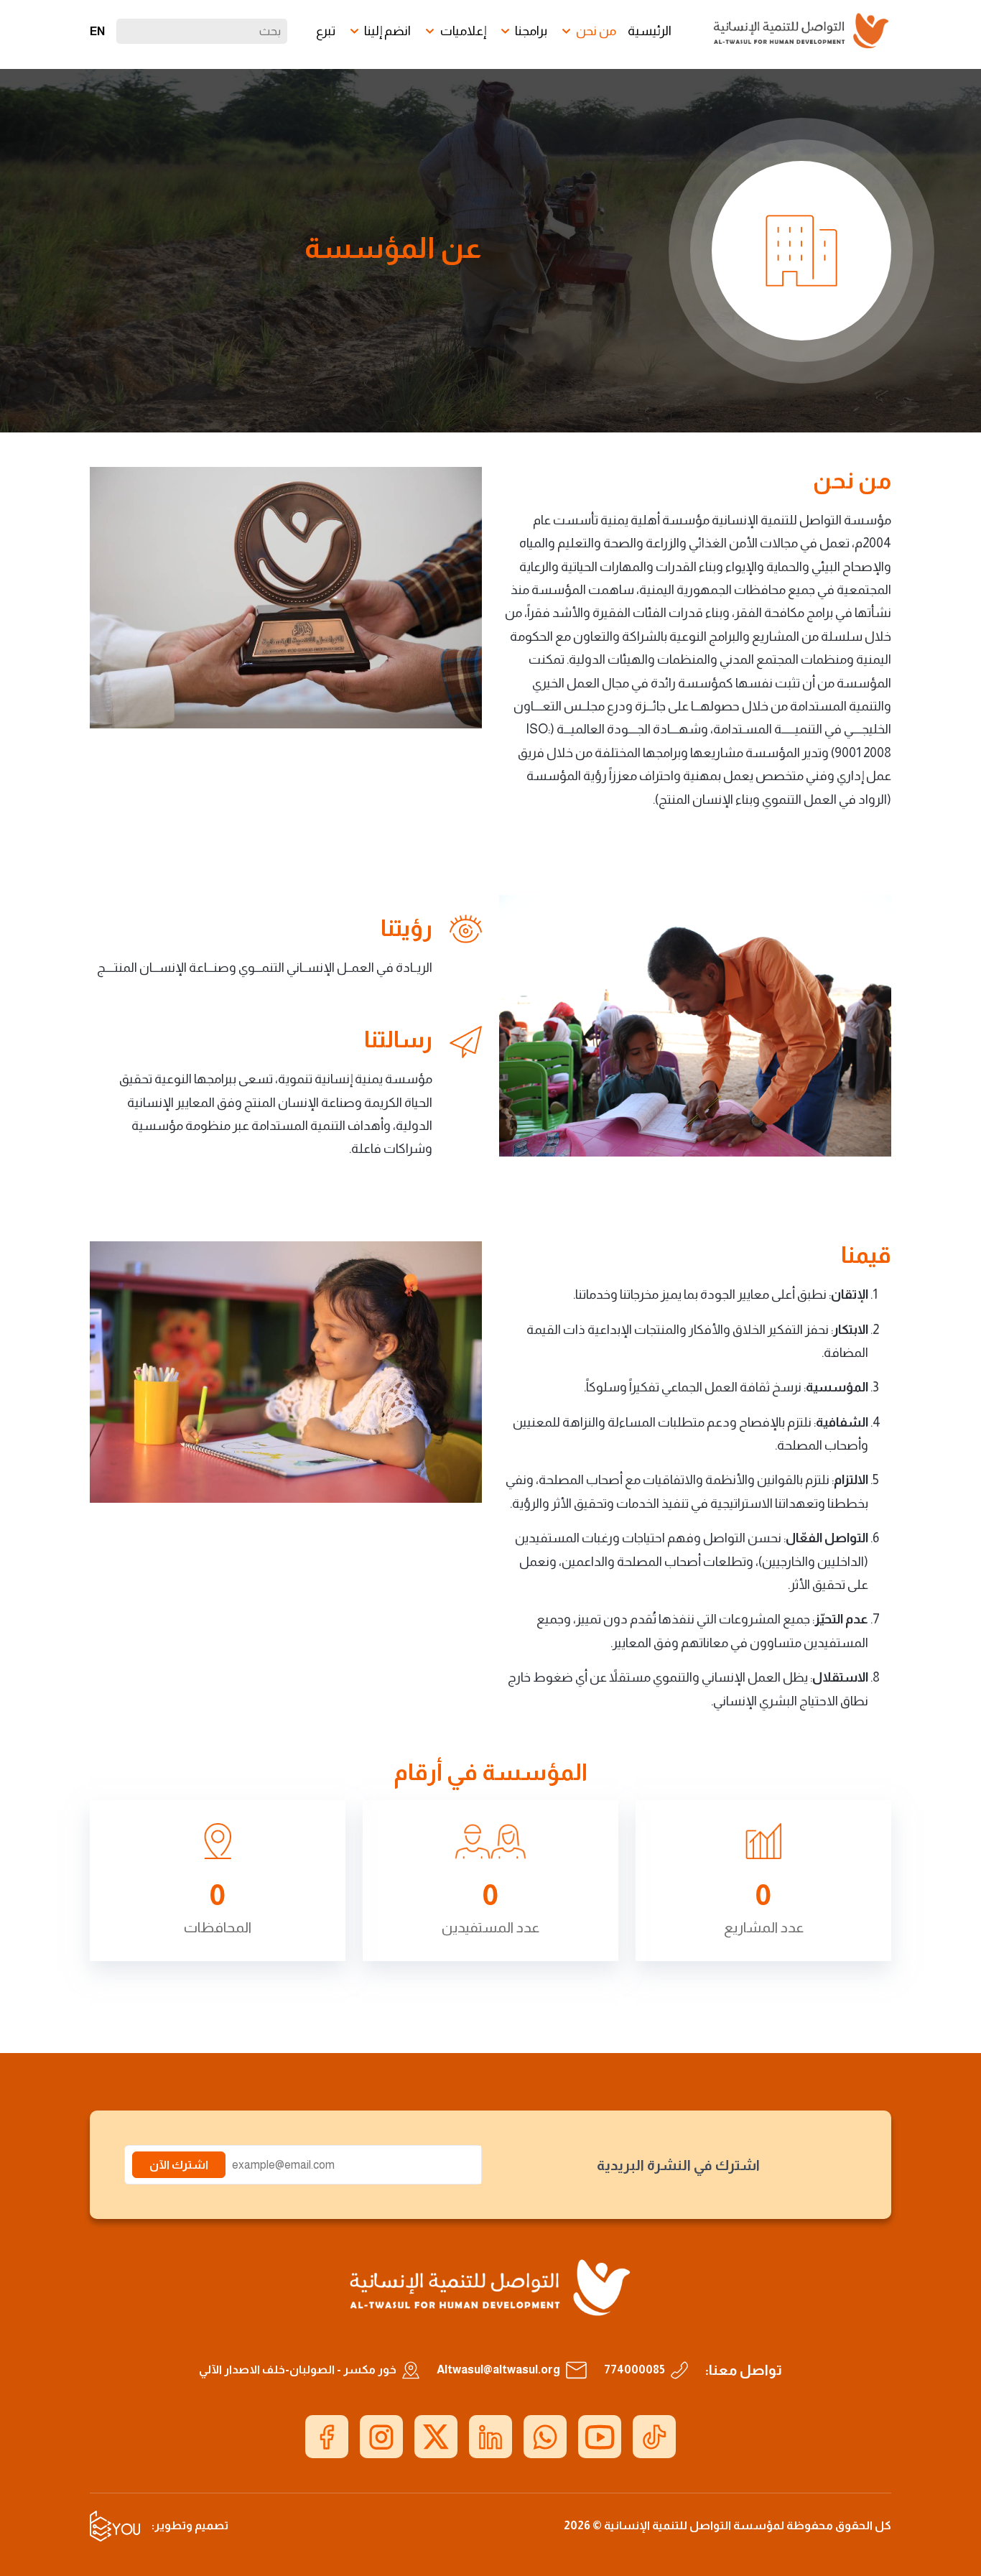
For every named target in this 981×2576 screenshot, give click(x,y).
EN (97, 31)
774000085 (634, 2369)
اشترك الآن (179, 2165)
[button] (587, 31)
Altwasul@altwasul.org (498, 2369)
